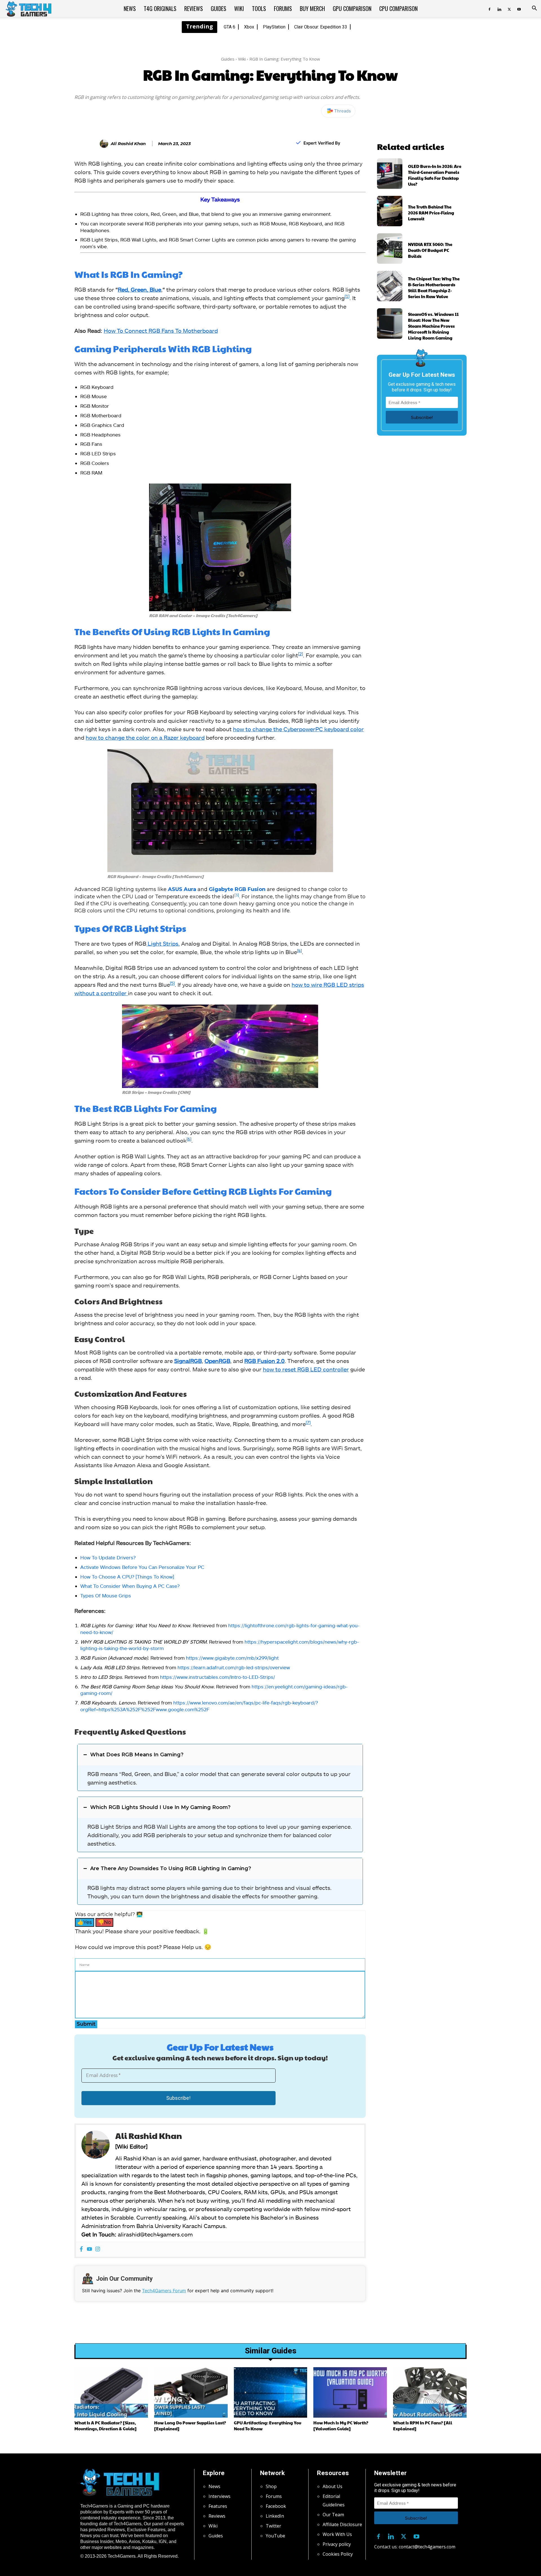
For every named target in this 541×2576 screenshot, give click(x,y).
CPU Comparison (398, 8)
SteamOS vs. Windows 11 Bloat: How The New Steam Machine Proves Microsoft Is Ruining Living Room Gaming (433, 326)
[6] (189, 1139)
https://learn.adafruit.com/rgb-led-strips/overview (234, 1667)
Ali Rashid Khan (128, 144)
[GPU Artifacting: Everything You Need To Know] (271, 2392)
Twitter (273, 2526)
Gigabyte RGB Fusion (237, 889)
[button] (534, 9)
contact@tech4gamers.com (427, 2547)
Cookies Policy (338, 2554)
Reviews (194, 8)
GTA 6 (230, 27)
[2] (301, 654)
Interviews (219, 2496)
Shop (271, 2486)
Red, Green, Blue (139, 289)
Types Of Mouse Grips (106, 1595)
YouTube (275, 2536)
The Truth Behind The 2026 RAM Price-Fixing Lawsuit (431, 213)
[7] (308, 1422)
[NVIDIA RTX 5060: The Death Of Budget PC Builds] (390, 249)
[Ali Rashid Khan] (105, 144)
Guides (219, 8)
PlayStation (274, 27)
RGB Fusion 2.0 (264, 1361)
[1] (347, 296)
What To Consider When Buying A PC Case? (130, 1586)
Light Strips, (163, 943)
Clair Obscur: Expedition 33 (321, 27)
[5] (172, 983)
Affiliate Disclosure (342, 2524)
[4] (299, 950)
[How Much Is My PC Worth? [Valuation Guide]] (350, 2392)
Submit (86, 2024)
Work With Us (337, 2534)
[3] (237, 895)
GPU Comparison (352, 8)
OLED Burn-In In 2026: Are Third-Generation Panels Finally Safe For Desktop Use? (435, 175)
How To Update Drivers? (108, 1557)
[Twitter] (509, 8)
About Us (332, 2486)
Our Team (333, 2515)
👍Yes (85, 1922)
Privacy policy (337, 2544)
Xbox (249, 27)
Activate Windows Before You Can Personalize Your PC (142, 1567)
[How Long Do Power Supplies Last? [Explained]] (191, 2392)
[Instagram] (98, 2249)
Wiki (239, 8)
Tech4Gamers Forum (164, 2291)
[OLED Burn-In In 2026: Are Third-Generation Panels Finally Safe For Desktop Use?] (390, 174)
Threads (342, 111)
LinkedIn (275, 2516)
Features (218, 2506)
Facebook (276, 2506)
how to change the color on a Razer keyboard (145, 737)
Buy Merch (312, 8)
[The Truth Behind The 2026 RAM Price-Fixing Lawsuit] (390, 211)
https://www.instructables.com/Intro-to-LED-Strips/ (218, 1677)
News (130, 8)
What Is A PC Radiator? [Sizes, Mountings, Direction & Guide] (106, 2426)
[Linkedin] (499, 8)
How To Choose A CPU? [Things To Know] (127, 1577)
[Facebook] (489, 8)
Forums (283, 8)
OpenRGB (217, 1361)
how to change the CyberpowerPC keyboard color (298, 729)
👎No (104, 1922)
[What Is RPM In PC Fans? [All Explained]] (430, 2392)
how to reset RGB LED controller (306, 1369)
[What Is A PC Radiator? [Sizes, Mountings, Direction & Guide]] (111, 2392)
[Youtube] (519, 8)
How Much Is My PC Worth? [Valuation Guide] (341, 2426)
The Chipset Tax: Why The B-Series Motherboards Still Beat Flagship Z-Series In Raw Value (434, 287)
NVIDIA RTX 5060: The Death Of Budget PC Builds (430, 250)
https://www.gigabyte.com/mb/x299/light (232, 1658)
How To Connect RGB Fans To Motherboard (161, 331)
